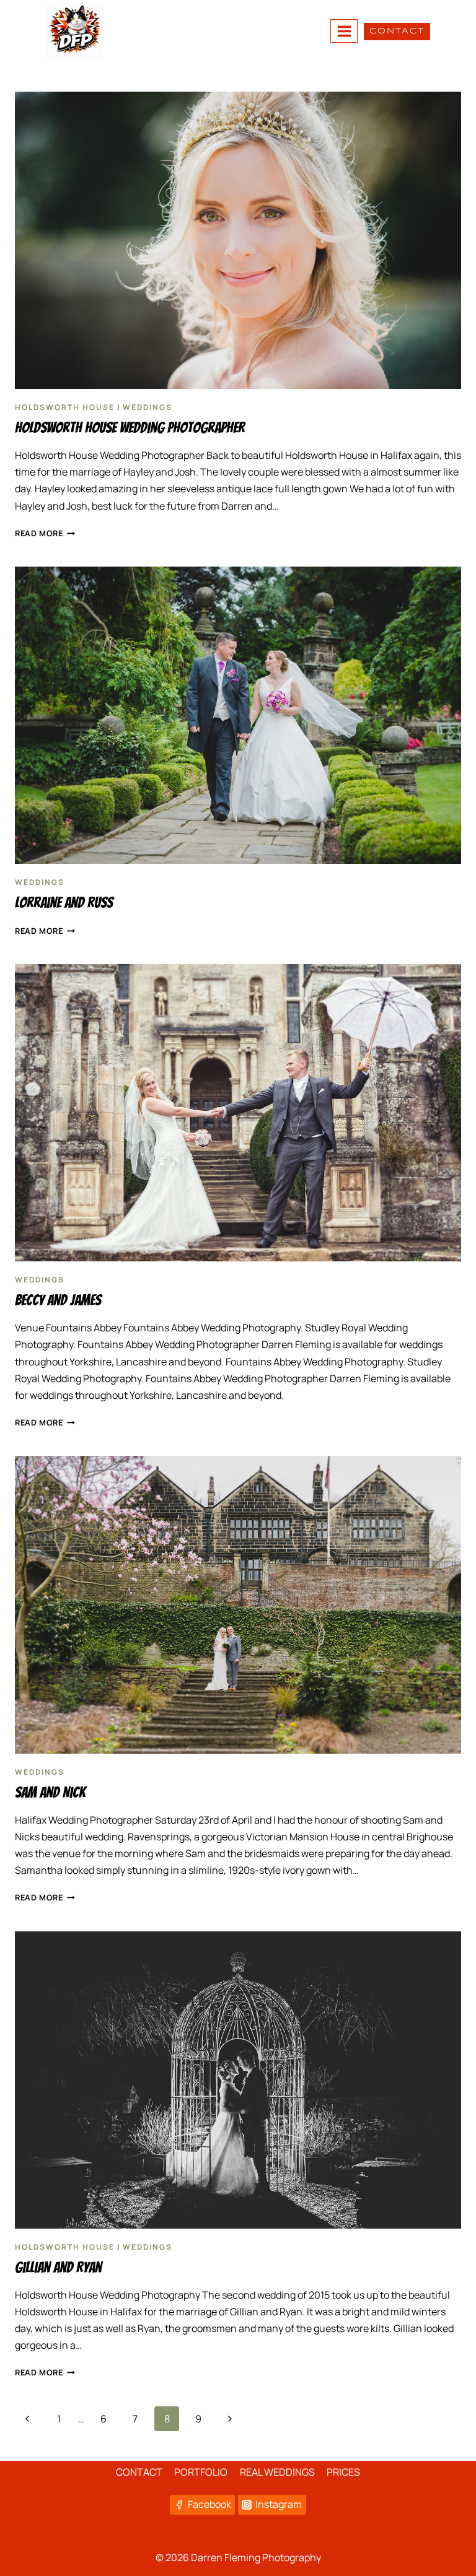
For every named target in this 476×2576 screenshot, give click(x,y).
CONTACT (397, 31)
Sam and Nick (50, 1792)
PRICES (343, 2472)
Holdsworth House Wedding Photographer (130, 428)
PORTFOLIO (201, 2472)
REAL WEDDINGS (277, 2472)
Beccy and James (58, 1300)
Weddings (148, 407)
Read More (45, 533)
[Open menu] (344, 31)
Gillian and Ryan (58, 2267)
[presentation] (238, 240)
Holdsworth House (65, 407)
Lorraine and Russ (64, 903)
